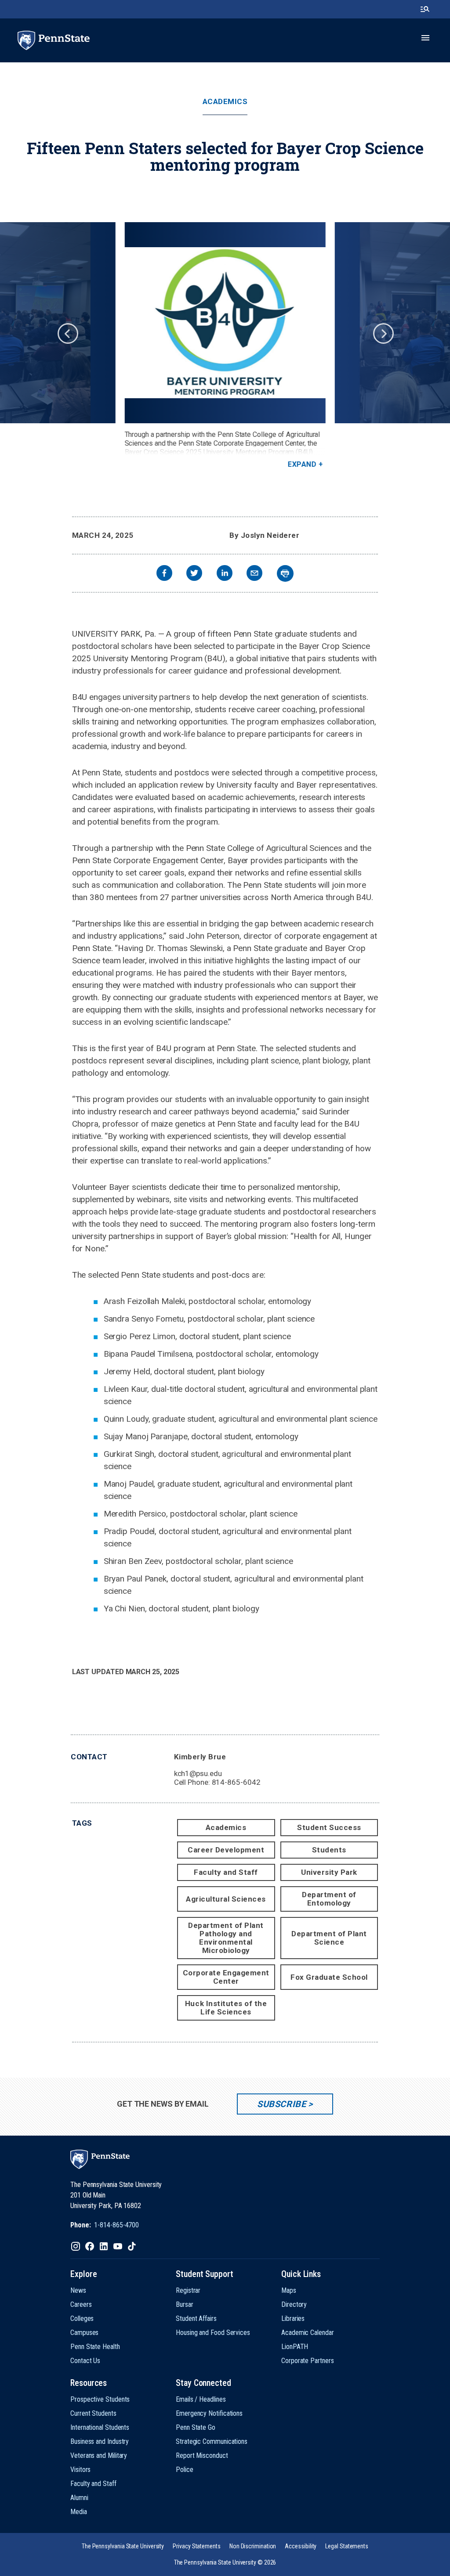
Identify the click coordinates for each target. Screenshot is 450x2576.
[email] (254, 574)
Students (329, 1850)
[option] (225, 346)
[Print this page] (285, 573)
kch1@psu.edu (198, 1773)
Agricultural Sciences (226, 1899)
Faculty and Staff (226, 1872)
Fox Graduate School (329, 1977)
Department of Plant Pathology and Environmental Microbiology (226, 1938)
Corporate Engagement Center (226, 1977)
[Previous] (67, 333)
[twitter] (194, 574)
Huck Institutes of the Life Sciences (226, 2008)
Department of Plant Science (329, 1938)
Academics (225, 102)
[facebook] (164, 574)
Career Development (226, 1850)
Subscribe (281, 2104)
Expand (302, 464)
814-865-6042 (236, 1782)
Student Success (329, 1827)
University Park (329, 1872)
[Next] (383, 333)
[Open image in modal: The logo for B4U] (225, 323)
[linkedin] (225, 574)
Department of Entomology (329, 1899)
